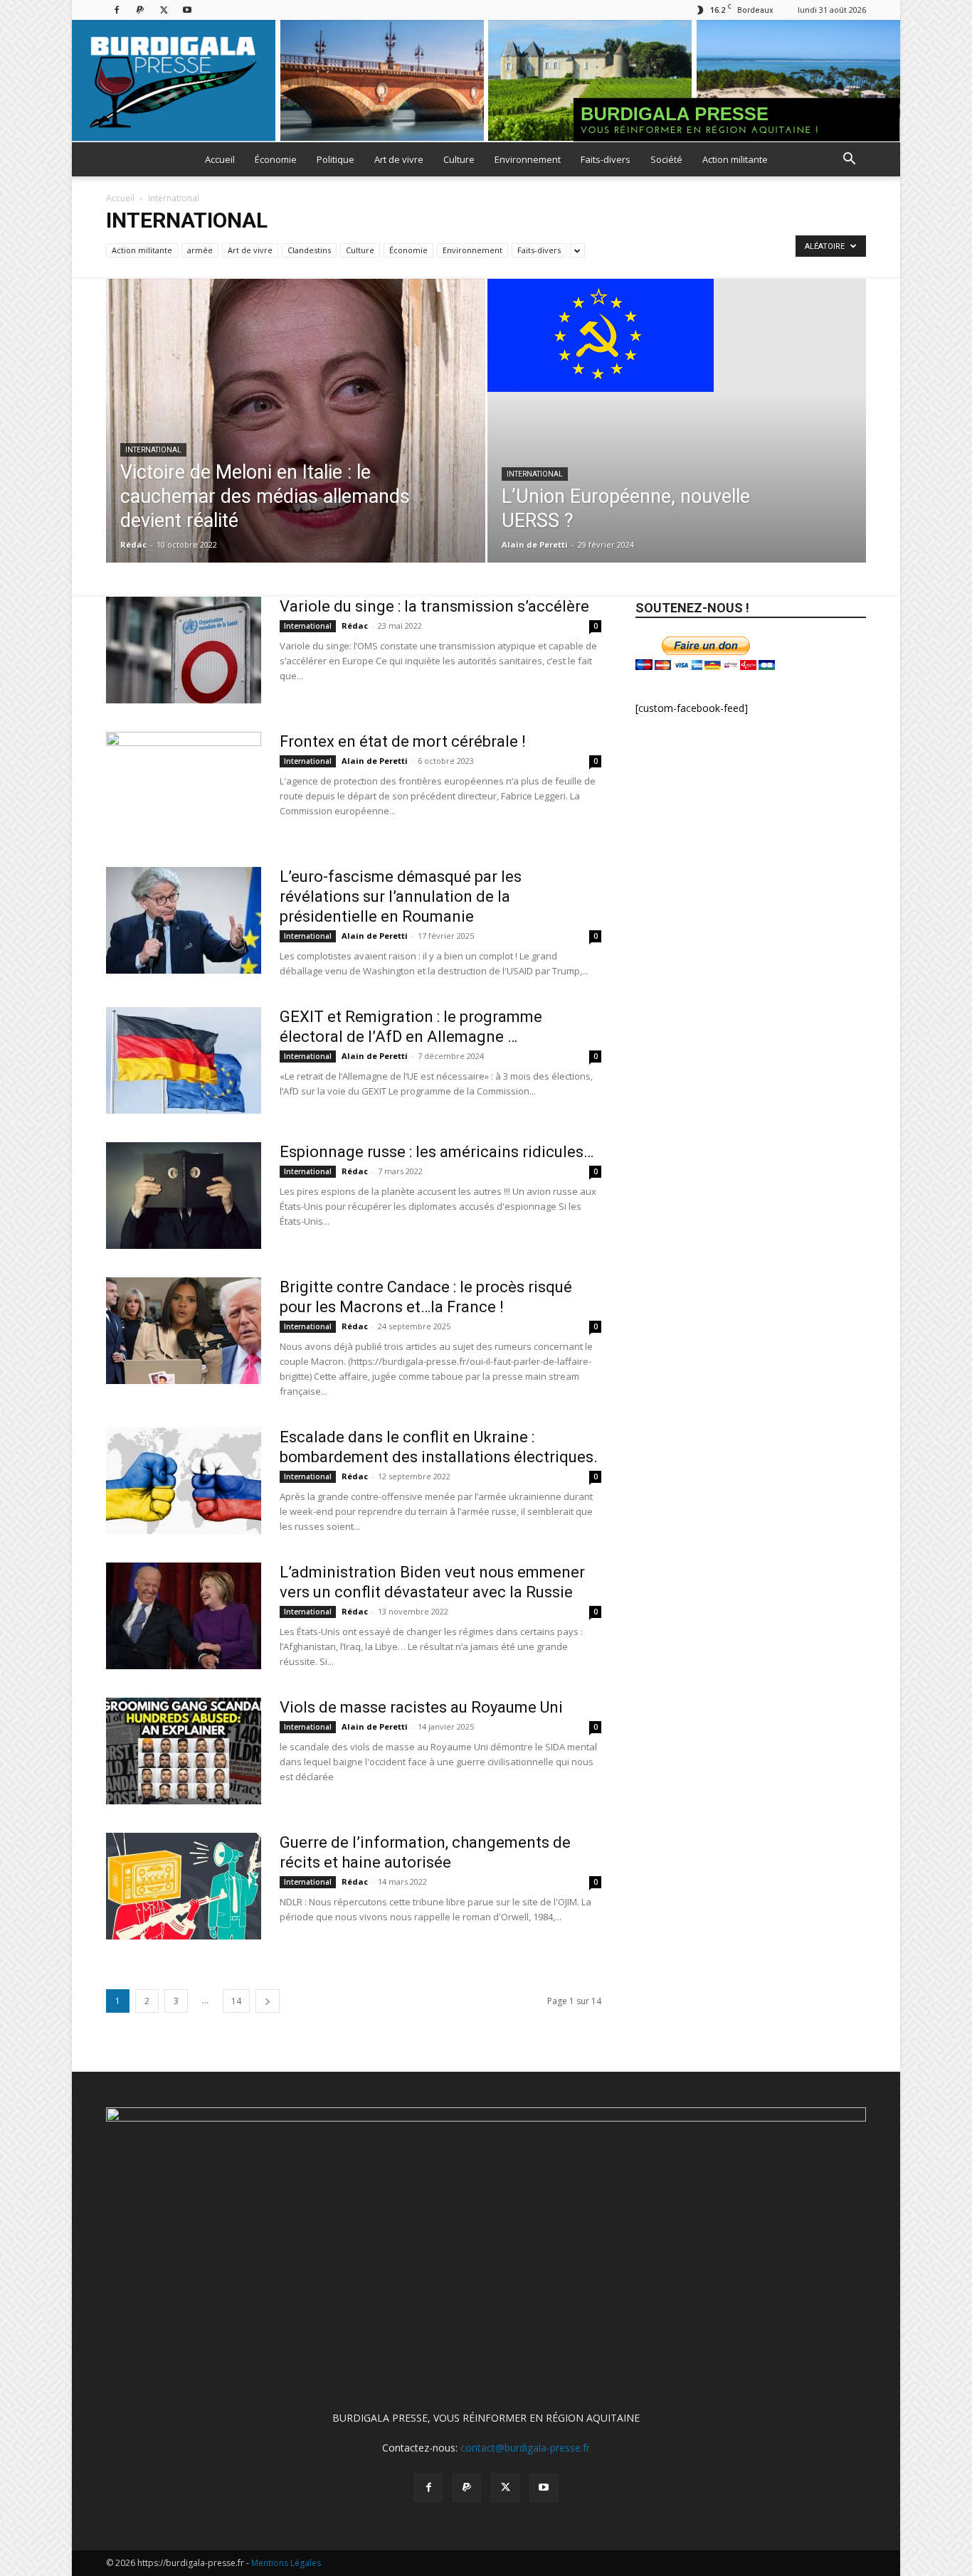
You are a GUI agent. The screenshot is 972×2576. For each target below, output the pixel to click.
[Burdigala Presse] (486, 81)
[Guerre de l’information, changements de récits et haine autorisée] (184, 1886)
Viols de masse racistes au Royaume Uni (423, 1707)
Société (666, 159)
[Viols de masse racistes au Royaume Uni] (184, 1751)
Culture (459, 159)
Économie (276, 159)
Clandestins (309, 250)
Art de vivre (399, 159)
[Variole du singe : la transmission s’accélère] (184, 650)
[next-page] (268, 2001)
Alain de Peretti (535, 544)
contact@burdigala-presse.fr (525, 2448)
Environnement (528, 159)
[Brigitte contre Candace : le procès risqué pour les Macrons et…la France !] (184, 1331)
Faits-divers (606, 159)
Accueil (220, 159)
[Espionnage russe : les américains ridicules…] (184, 1196)
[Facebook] (117, 10)
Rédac (133, 544)
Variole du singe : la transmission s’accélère (434, 606)
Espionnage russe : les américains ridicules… (437, 1152)
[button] (849, 160)
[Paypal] (140, 10)
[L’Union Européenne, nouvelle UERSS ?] (677, 335)
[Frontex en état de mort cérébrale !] (184, 785)
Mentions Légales (286, 2563)
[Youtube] (187, 10)
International (153, 450)
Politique (336, 159)
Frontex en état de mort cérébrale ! (403, 741)
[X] (164, 10)
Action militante (735, 159)
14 (236, 2001)
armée (200, 250)
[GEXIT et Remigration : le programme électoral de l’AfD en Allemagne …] (184, 1060)
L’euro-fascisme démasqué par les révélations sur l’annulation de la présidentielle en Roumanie (401, 896)
